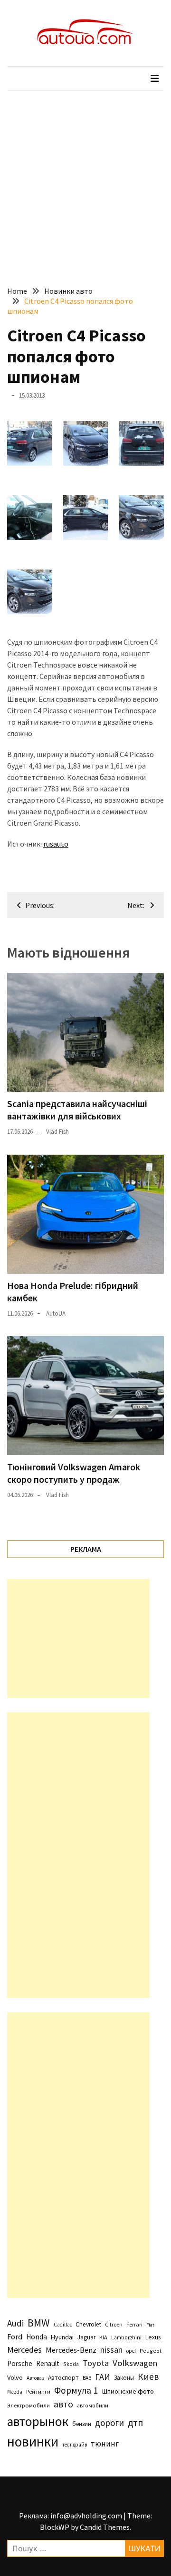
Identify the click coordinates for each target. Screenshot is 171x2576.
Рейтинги (38, 2391)
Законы (124, 2377)
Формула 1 (76, 2390)
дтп (135, 2422)
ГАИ (103, 2377)
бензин (82, 2424)
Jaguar (86, 2337)
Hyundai (62, 2337)
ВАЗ (87, 2378)
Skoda (71, 2364)
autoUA (56, 1313)
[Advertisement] (85, 181)
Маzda (15, 2392)
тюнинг (105, 2444)
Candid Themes (105, 2527)
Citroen (114, 2324)
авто (63, 2404)
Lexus (153, 2337)
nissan (111, 2350)
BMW (39, 2323)
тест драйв (75, 2445)
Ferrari (134, 2324)
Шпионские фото (128, 2391)
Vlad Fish (57, 1132)
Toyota (96, 2363)
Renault (48, 2363)
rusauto (56, 844)
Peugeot (151, 2351)
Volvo (15, 2377)
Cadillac (63, 2325)
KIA (103, 2337)
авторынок (38, 2421)
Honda (37, 2337)
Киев (148, 2376)
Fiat (150, 2325)
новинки (33, 2441)
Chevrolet (88, 2324)
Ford (15, 2337)
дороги (109, 2423)
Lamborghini (126, 2337)
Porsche (20, 2363)
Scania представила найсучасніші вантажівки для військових (77, 1110)
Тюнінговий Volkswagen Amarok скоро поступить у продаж (74, 1473)
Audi (15, 2323)
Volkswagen (135, 2363)
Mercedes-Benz (71, 2350)
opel (131, 2351)
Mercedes (24, 2350)
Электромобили (28, 2405)
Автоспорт (63, 2377)
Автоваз (35, 2378)
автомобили (93, 2406)
